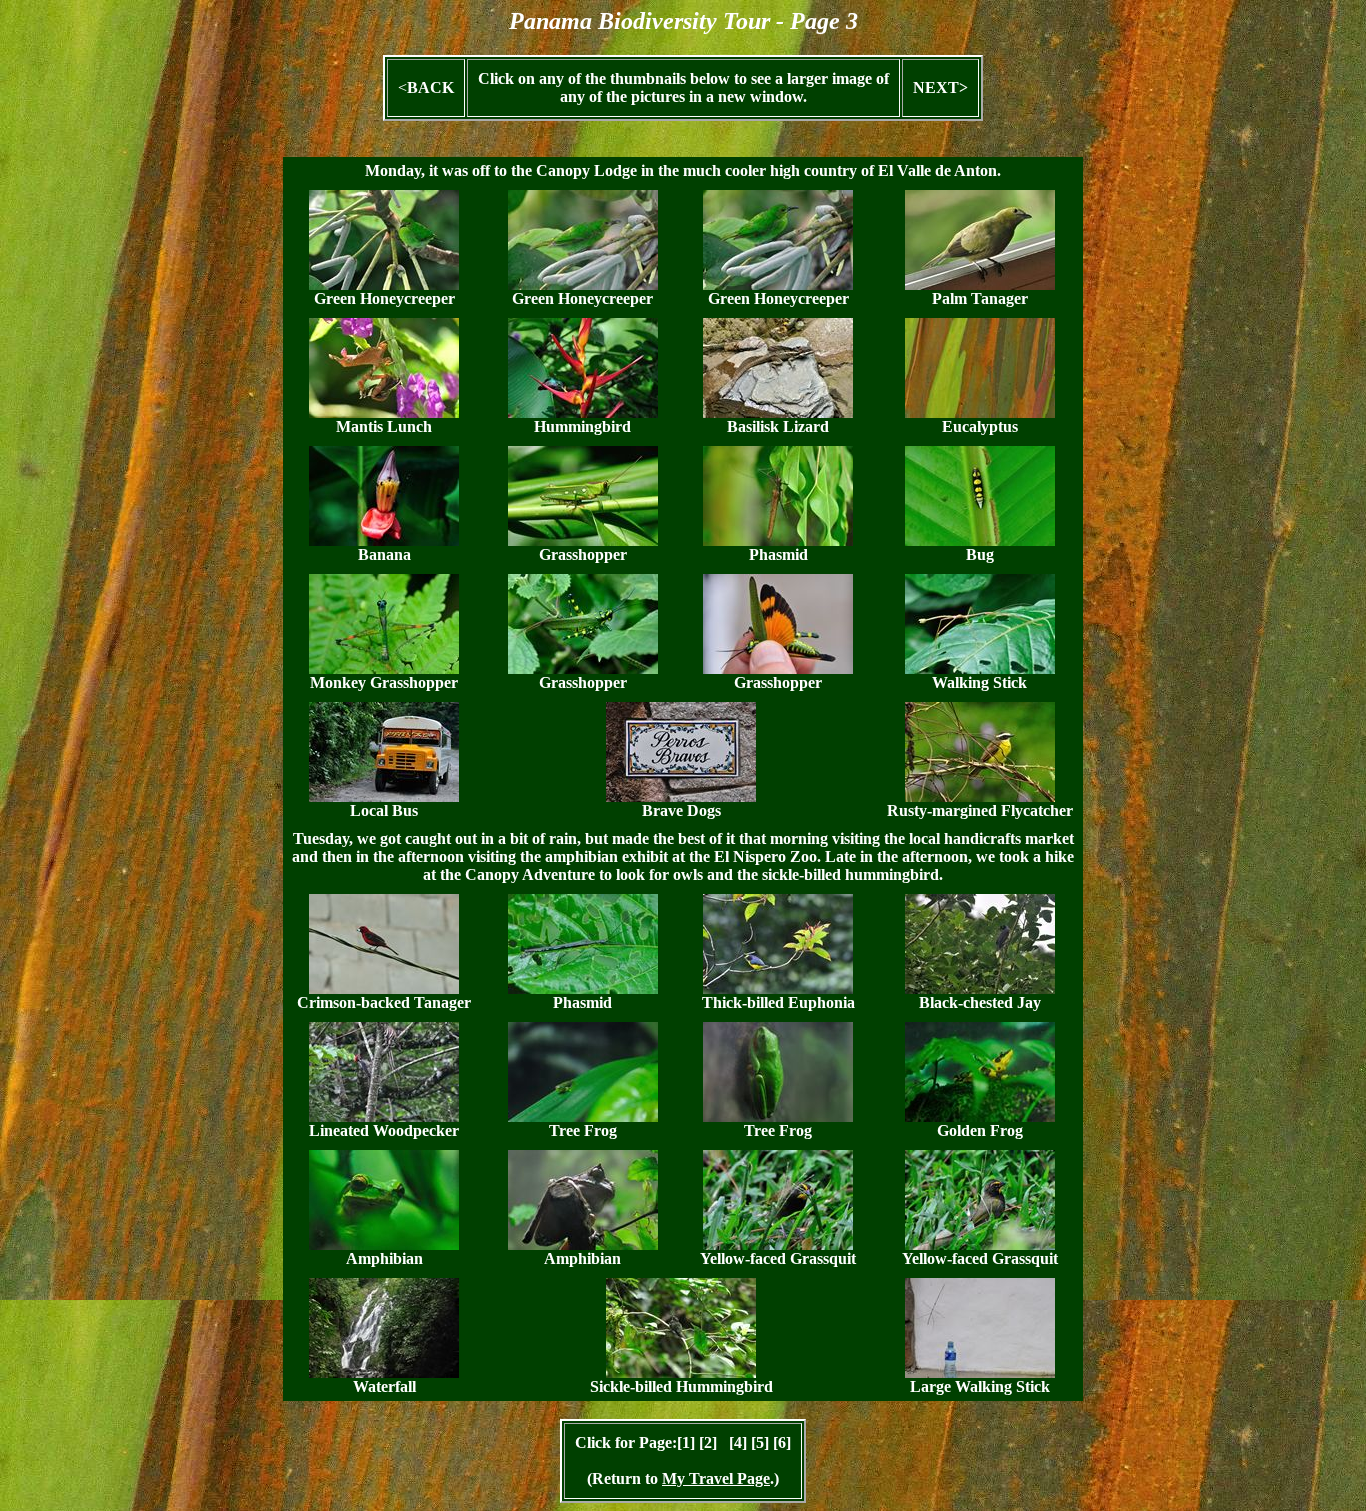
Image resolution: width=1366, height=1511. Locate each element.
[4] (738, 1442)
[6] (782, 1442)
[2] (708, 1442)
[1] (686, 1442)
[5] (760, 1442)
